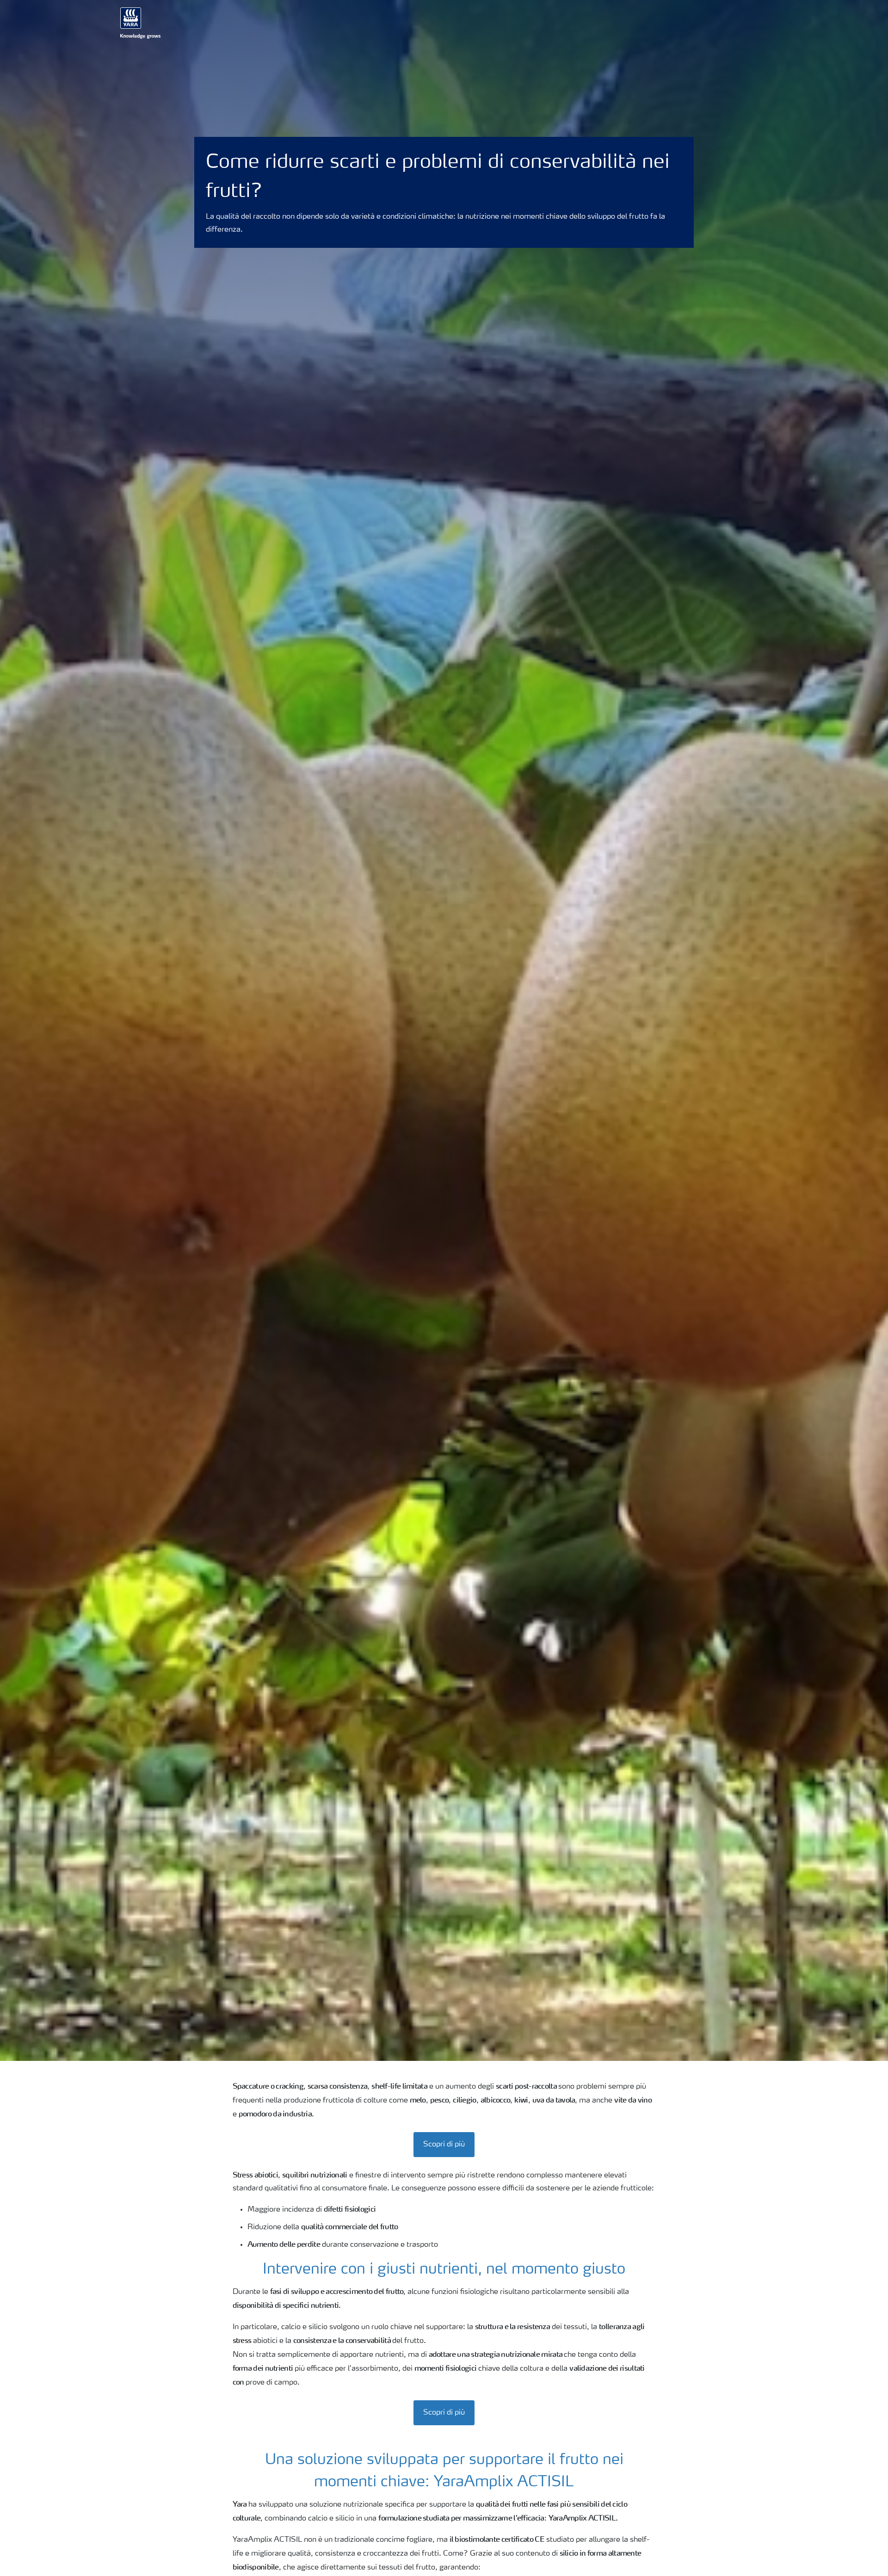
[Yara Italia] (141, 23)
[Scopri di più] (444, 2135)
